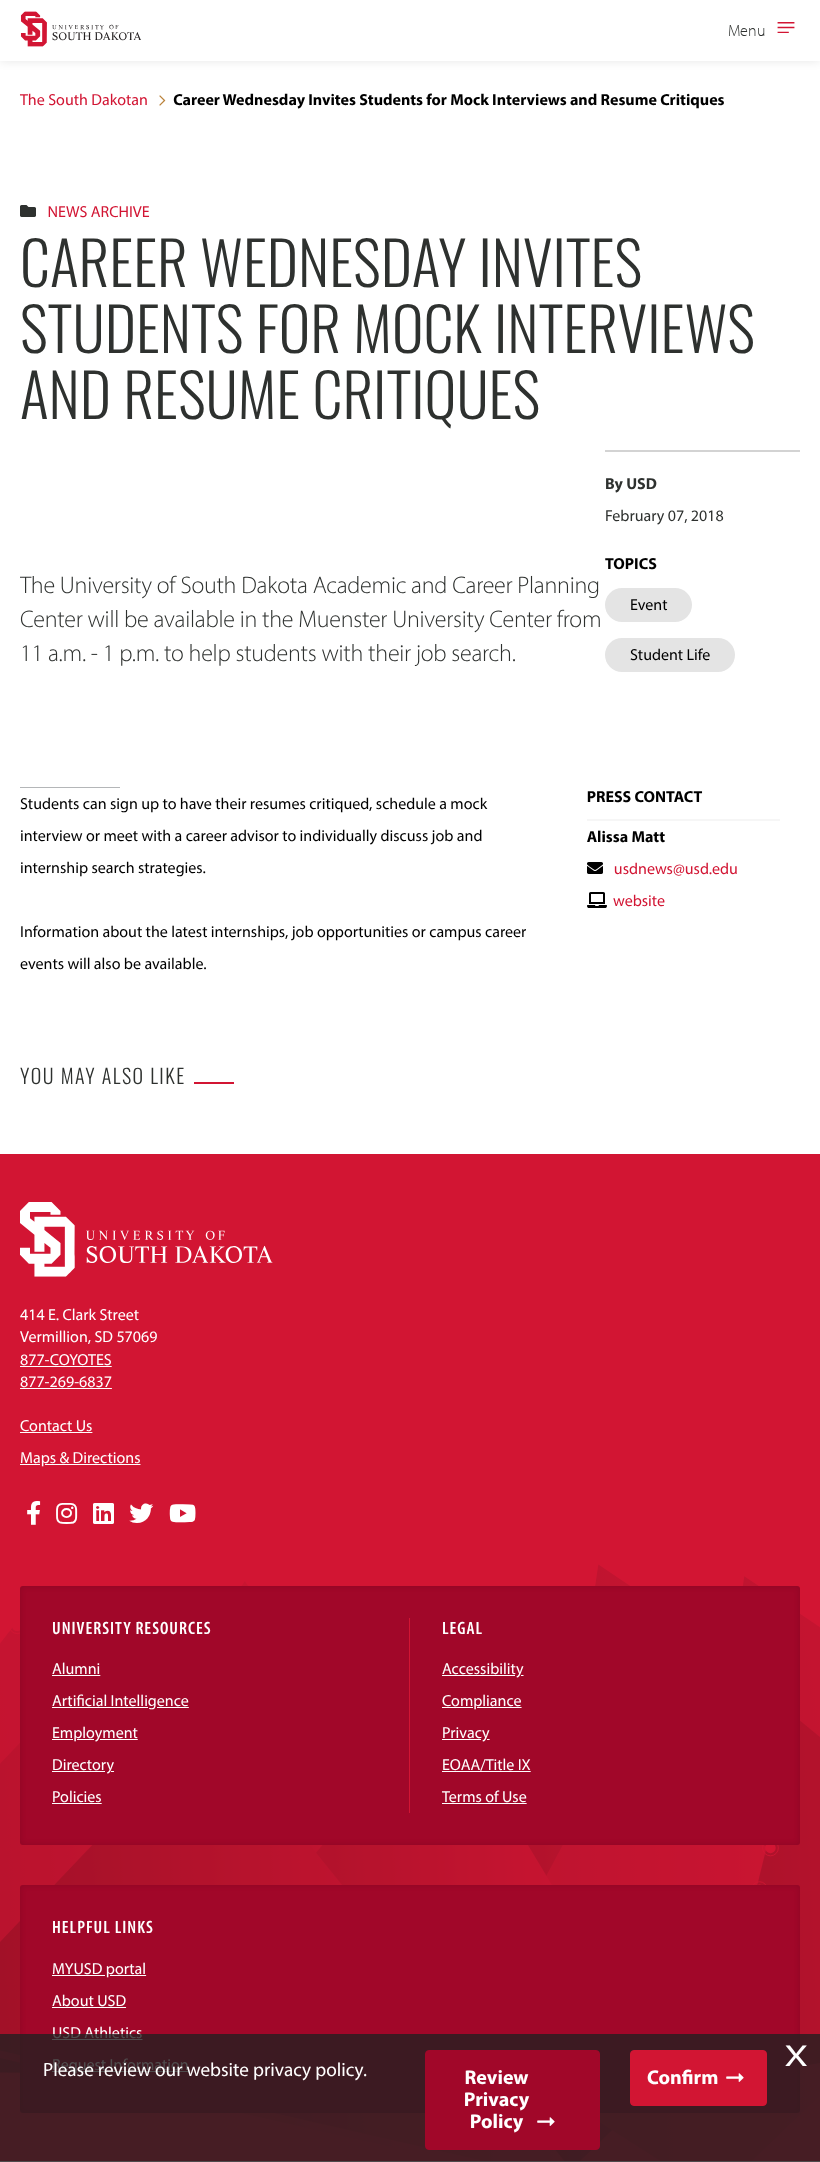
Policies (77, 1797)
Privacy (466, 1733)
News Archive (98, 212)
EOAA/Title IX (486, 1765)
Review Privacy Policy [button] (496, 2099)
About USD (89, 2001)
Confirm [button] (682, 2077)
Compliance (482, 1701)
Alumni (76, 1669)
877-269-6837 (66, 1382)
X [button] (796, 2056)
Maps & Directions (80, 1458)
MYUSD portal (99, 1969)
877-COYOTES (66, 1360)
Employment (95, 1733)
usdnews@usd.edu (676, 869)
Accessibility (483, 1669)
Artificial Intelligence (120, 1701)
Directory (83, 1765)
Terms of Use (484, 1797)
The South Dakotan (84, 100)
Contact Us (56, 1426)
